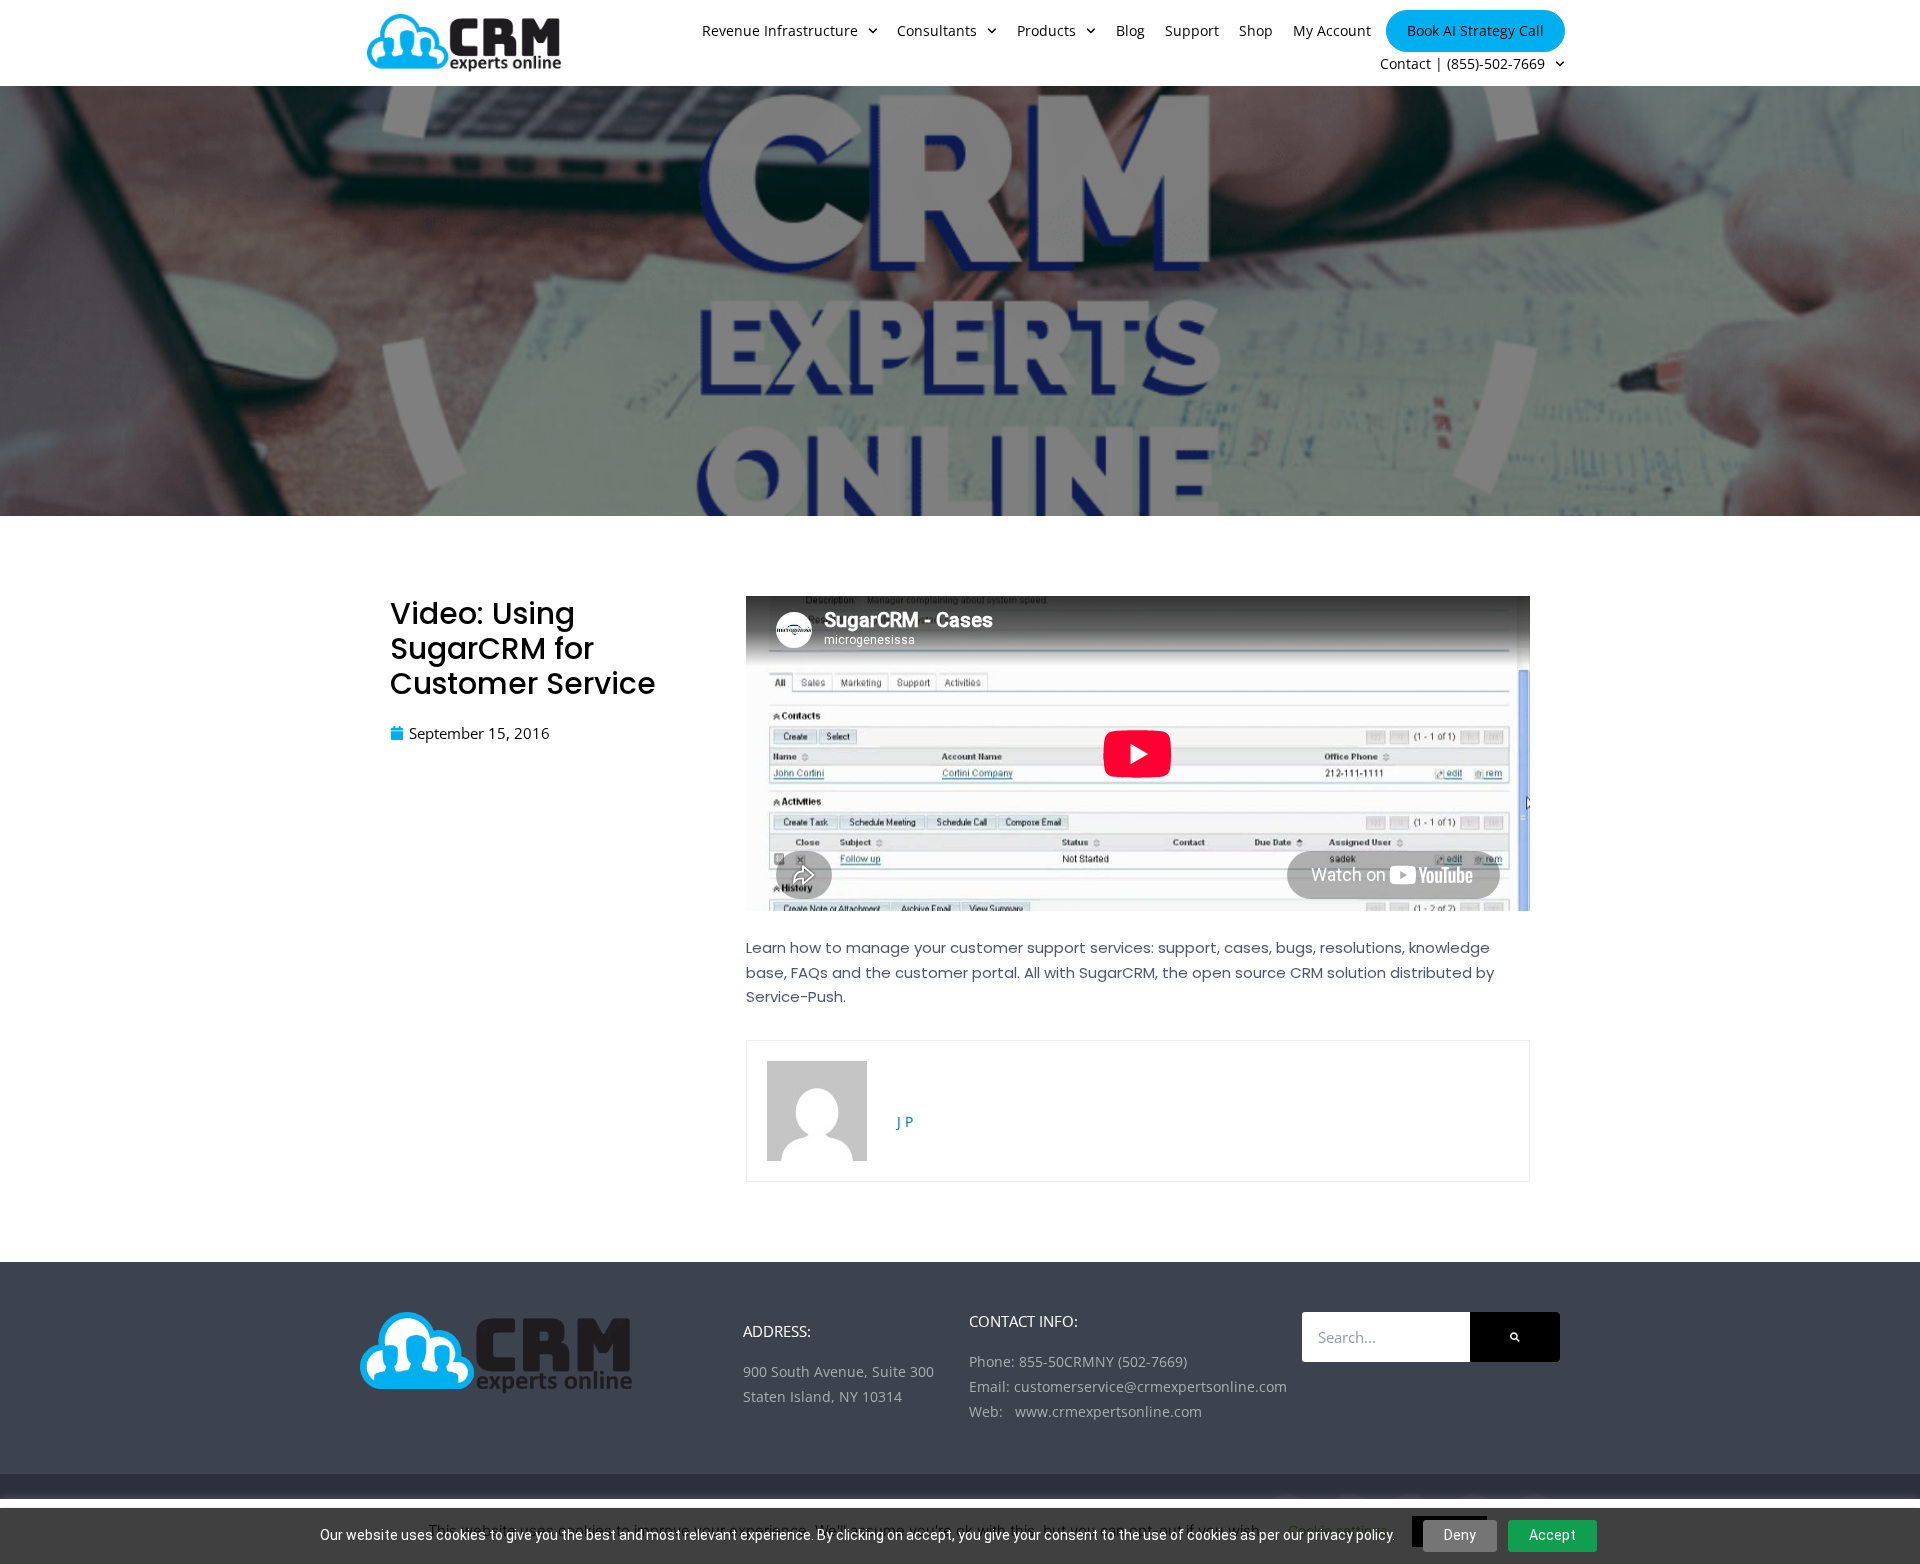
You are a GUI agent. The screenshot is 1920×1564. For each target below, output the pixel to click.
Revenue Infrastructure (780, 30)
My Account (1332, 30)
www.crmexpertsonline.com (1104, 1411)
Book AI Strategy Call (1475, 30)
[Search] (1515, 1337)
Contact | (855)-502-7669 (1462, 63)
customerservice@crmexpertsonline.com (1150, 1386)
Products (1046, 30)
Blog (1130, 30)
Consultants (937, 30)
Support (1192, 30)
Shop (1256, 30)
